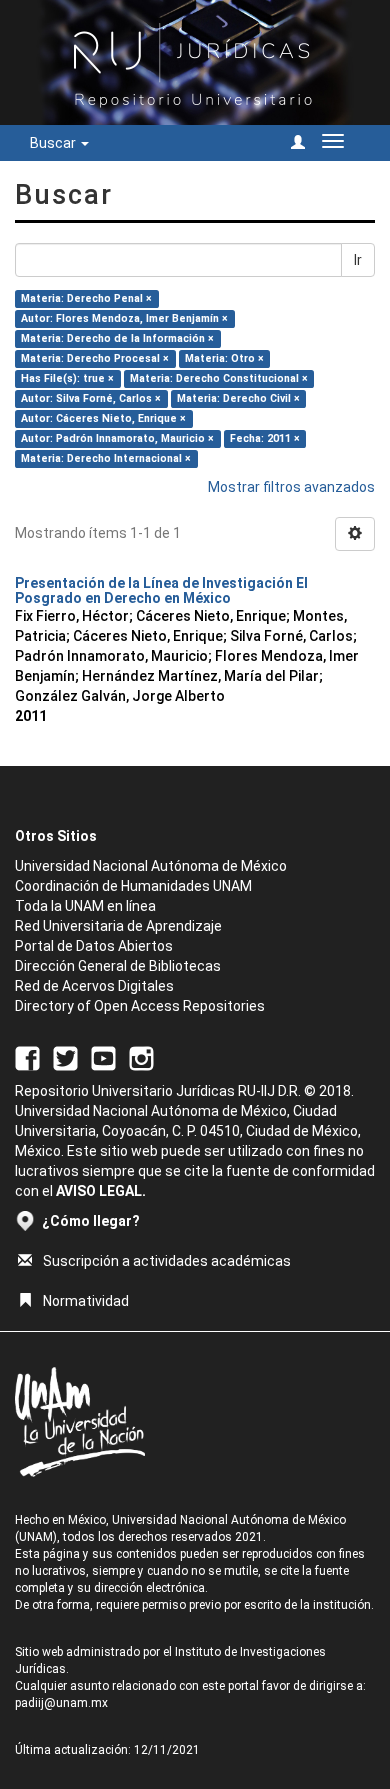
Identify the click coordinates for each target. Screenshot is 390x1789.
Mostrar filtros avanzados (291, 487)
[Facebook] (27, 1058)
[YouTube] (103, 1058)
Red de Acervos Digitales (94, 986)
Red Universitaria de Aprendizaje (118, 926)
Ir (358, 260)
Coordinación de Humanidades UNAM (133, 886)
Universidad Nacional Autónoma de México (151, 866)
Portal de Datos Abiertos (94, 946)
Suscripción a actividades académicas (167, 1261)
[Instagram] (141, 1058)
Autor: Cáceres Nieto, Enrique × (103, 418)
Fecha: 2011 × (265, 438)
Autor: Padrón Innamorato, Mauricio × (117, 438)
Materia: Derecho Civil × (238, 398)
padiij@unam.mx (61, 1703)
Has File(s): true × (67, 378)
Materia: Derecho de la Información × (117, 338)
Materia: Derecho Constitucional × (219, 378)
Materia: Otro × (224, 358)
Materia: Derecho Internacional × (106, 458)
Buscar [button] (54, 143)
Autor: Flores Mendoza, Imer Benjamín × (124, 318)
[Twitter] (65, 1058)
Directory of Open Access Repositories (140, 1006)
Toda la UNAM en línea (85, 906)
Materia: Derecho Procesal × (95, 358)
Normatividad (86, 1301)
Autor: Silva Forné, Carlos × (91, 398)
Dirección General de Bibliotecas (118, 966)
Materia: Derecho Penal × (86, 298)
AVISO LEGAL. (101, 1191)
